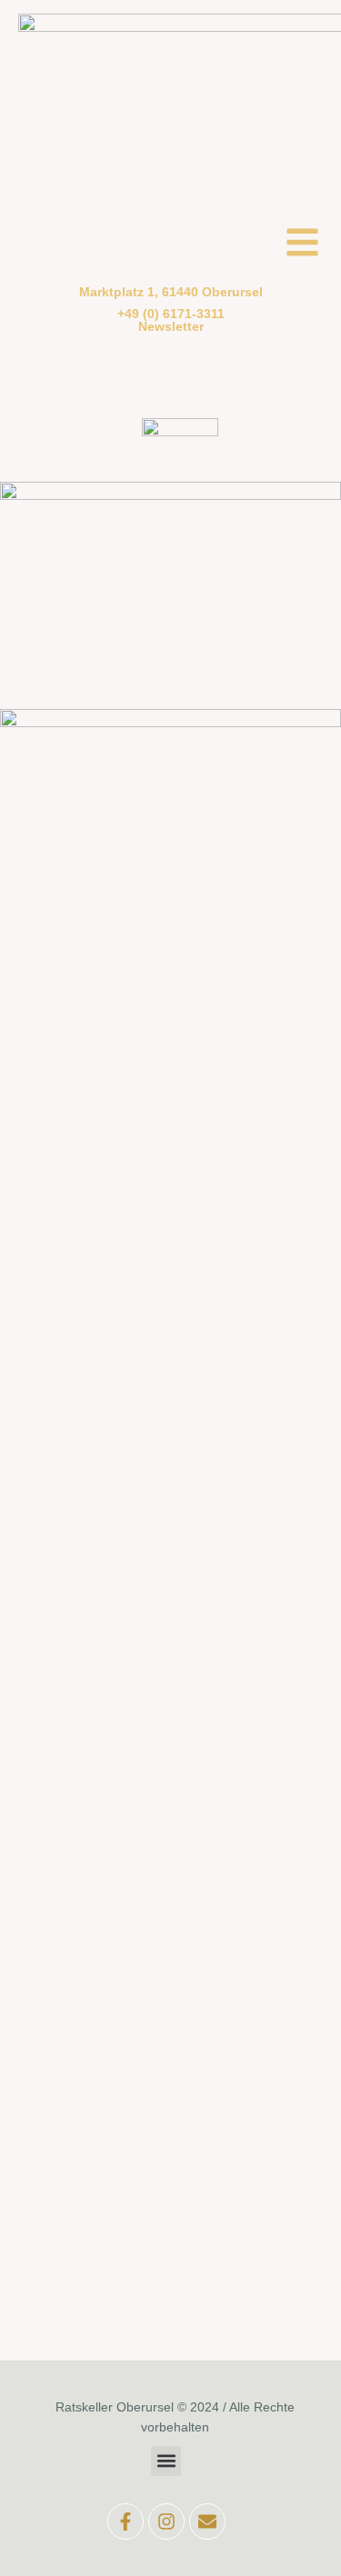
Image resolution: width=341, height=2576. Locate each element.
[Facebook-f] (125, 2521)
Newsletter (171, 326)
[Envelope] (207, 2521)
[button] (166, 2461)
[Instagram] (166, 2521)
